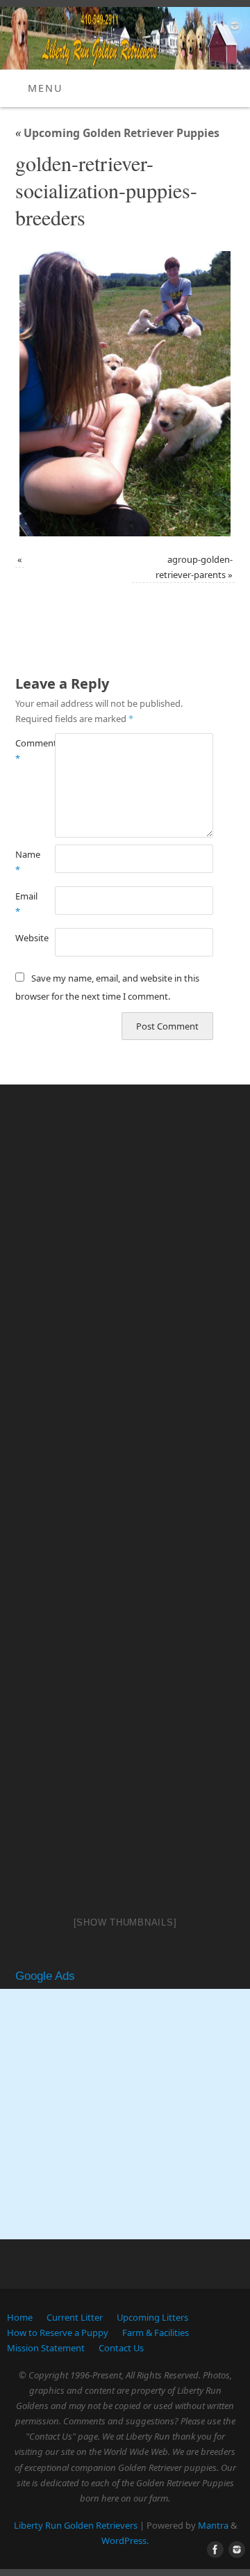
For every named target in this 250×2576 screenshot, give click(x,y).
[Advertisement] (125, 2114)
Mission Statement (46, 2348)
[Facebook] (213, 28)
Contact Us (121, 2348)
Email (25, 904)
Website (25, 938)
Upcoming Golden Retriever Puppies (117, 133)
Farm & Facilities (156, 2333)
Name (25, 862)
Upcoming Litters (152, 2317)
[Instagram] (233, 28)
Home (20, 2317)
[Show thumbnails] (125, 1922)
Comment (25, 751)
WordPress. (125, 2541)
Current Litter (75, 2317)
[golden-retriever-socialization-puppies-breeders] (125, 394)
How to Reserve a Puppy (58, 2333)
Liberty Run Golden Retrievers (76, 2525)
